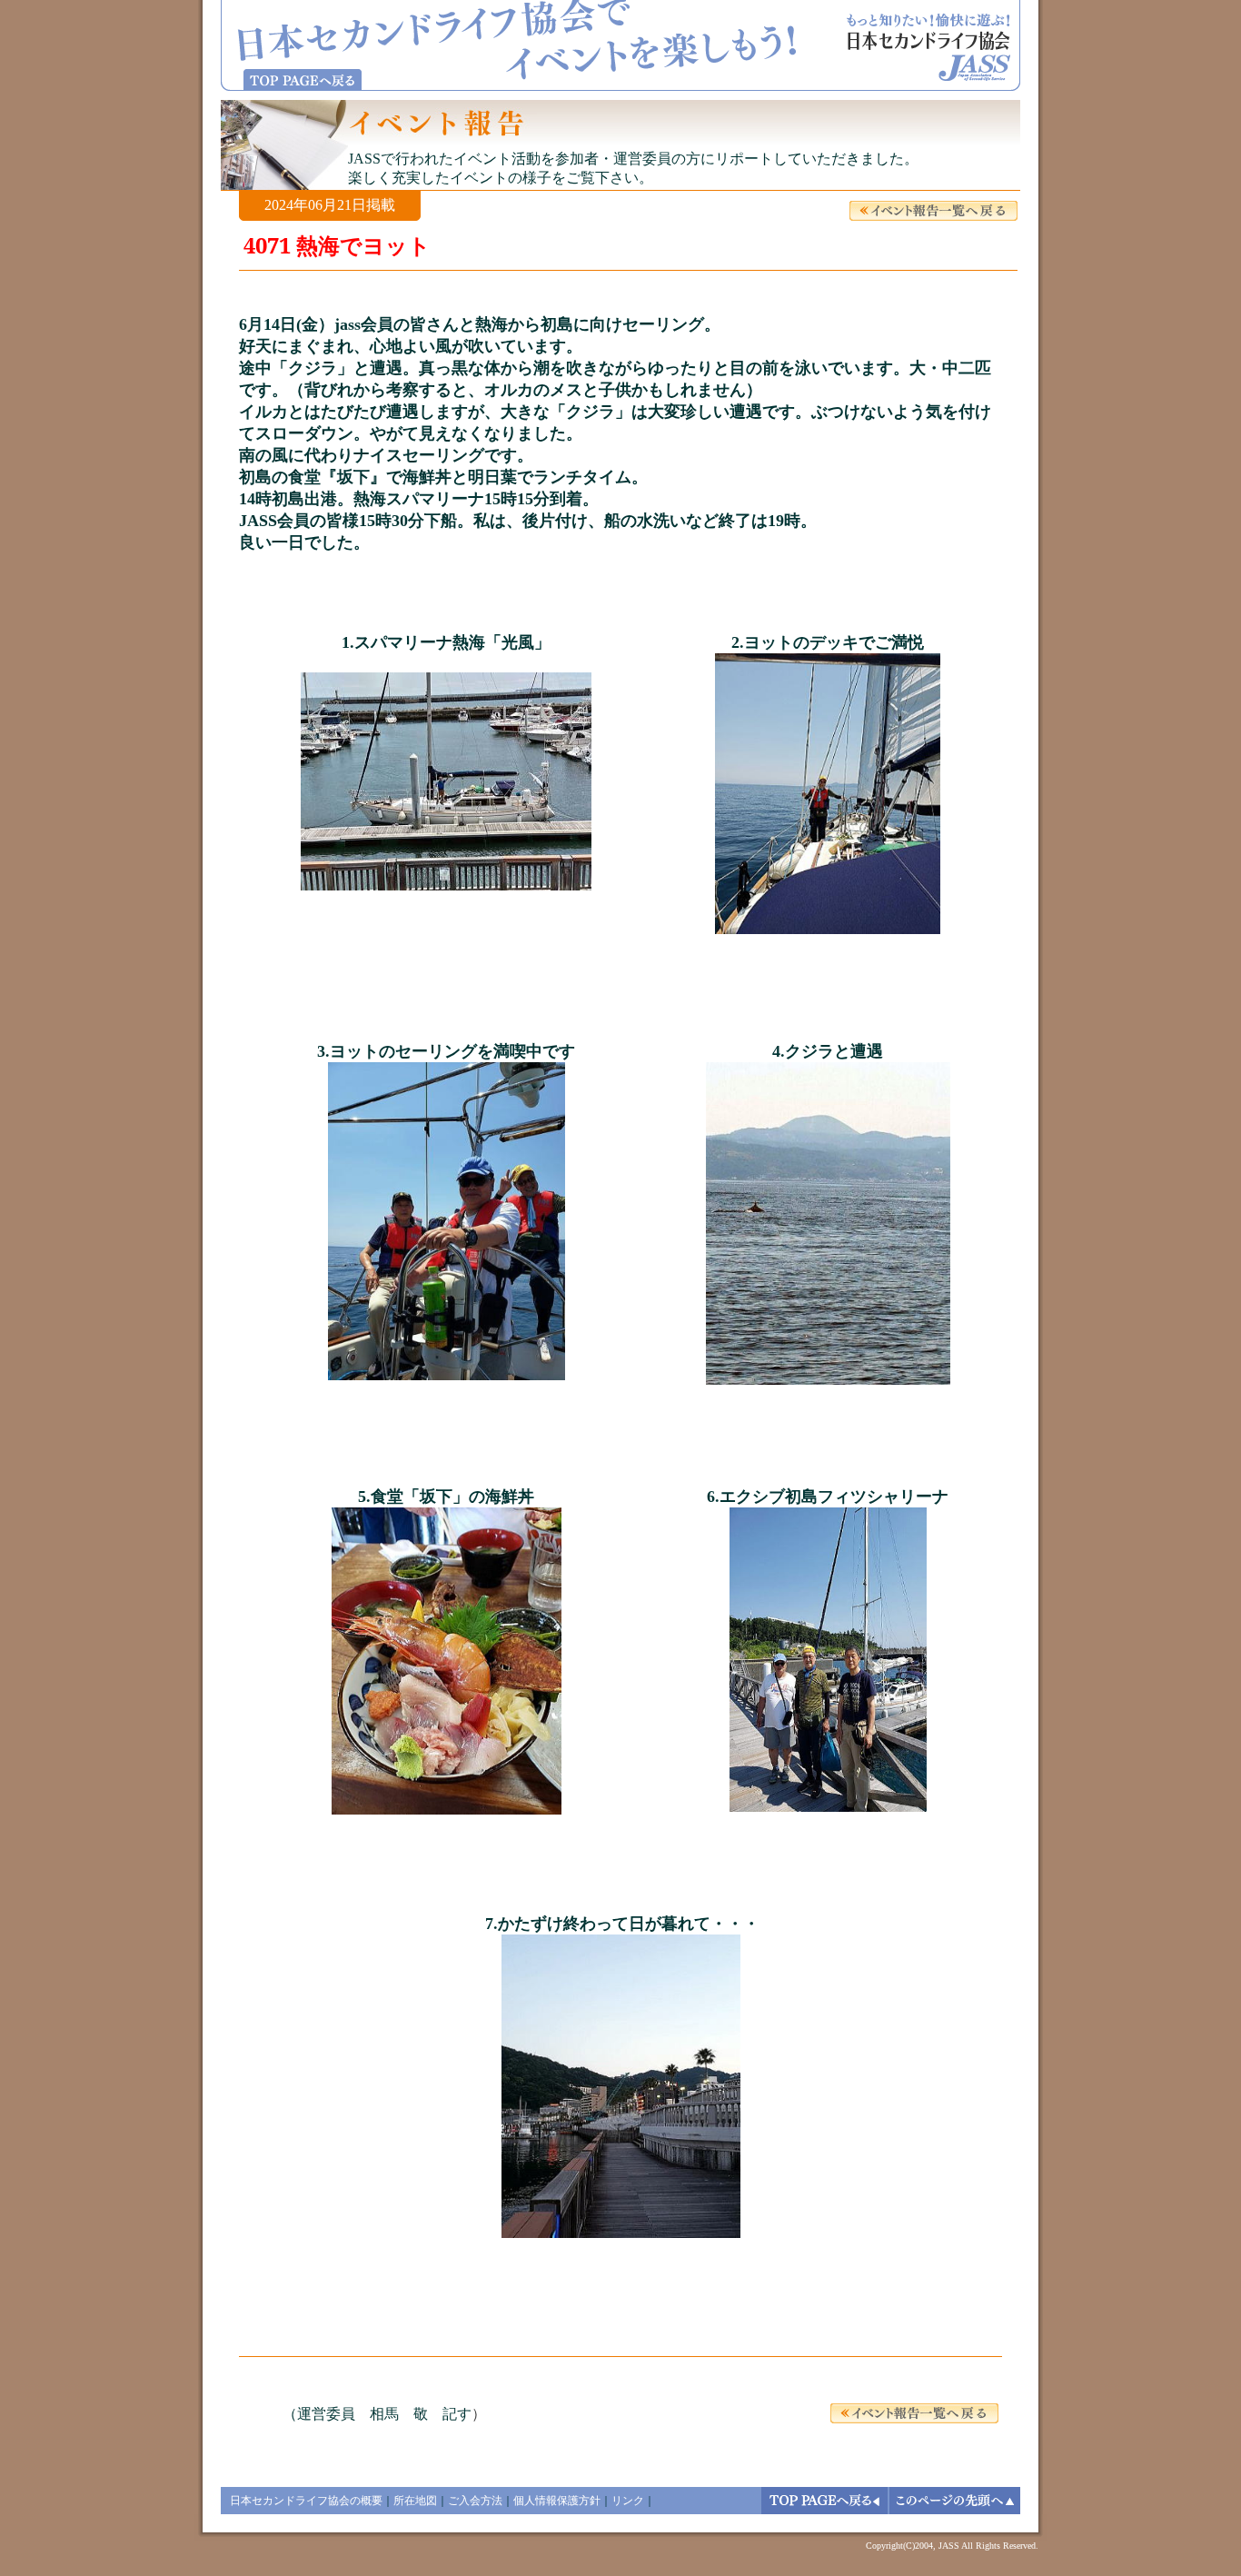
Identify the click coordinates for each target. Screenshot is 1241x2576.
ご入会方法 (475, 2501)
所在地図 (415, 2501)
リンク (628, 2501)
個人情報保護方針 (557, 2501)
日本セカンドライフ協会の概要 (306, 2501)
